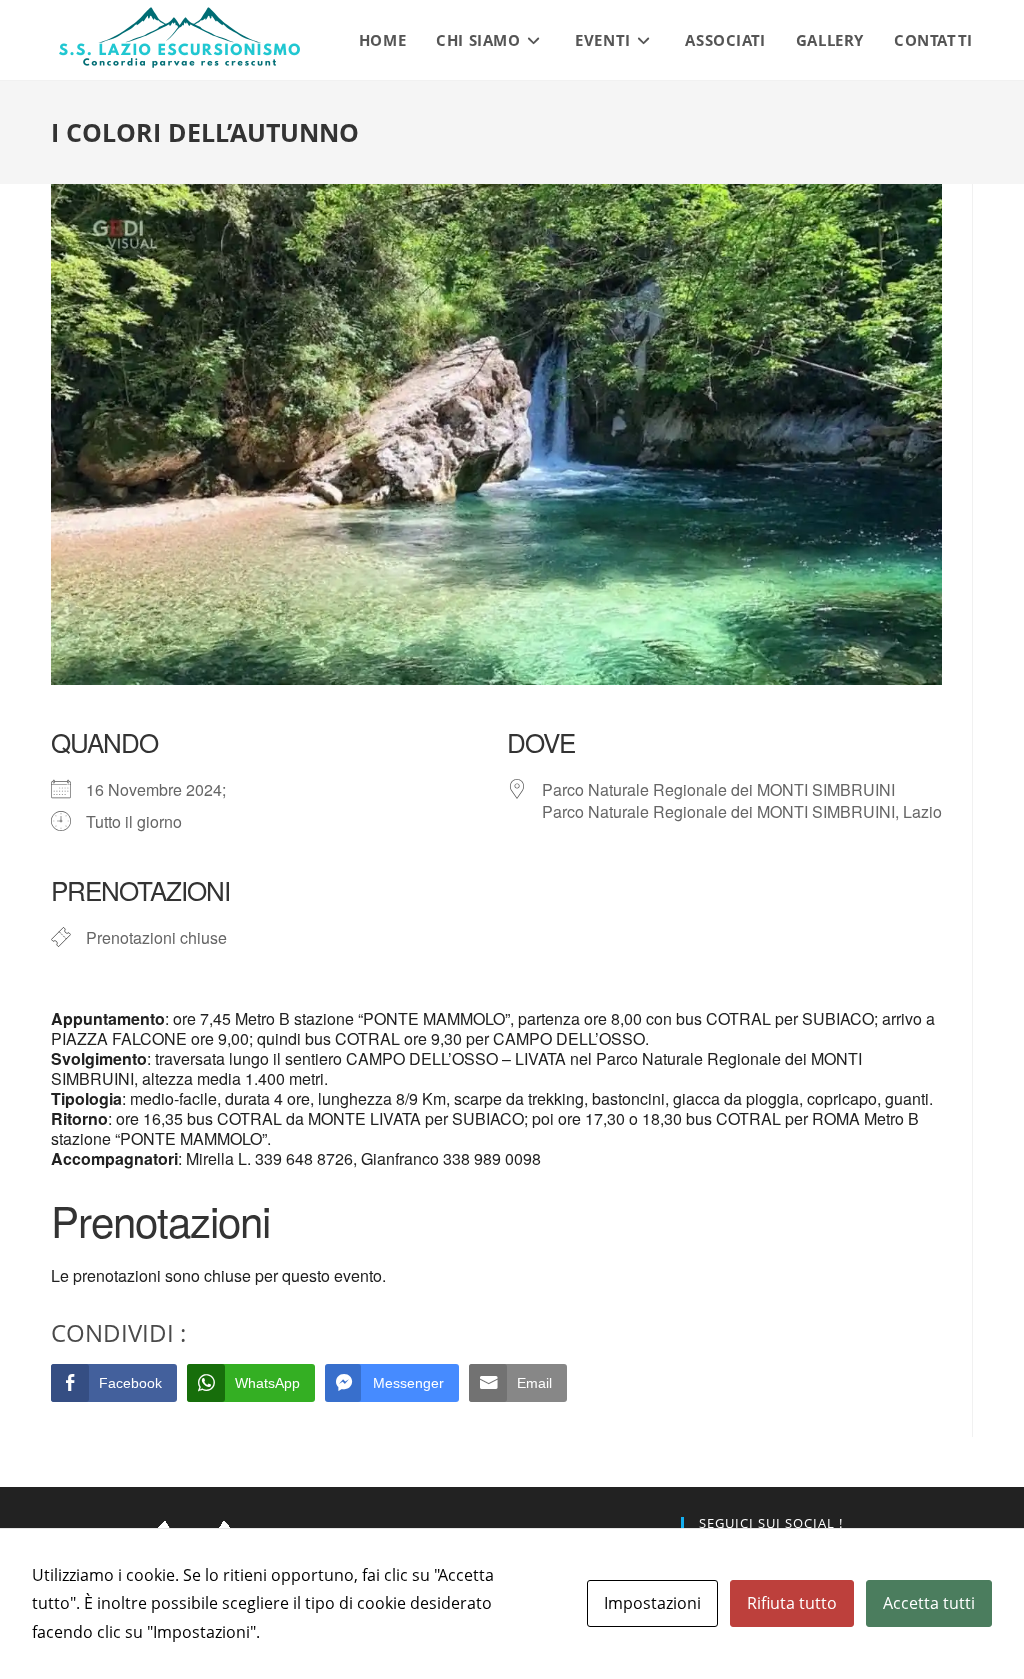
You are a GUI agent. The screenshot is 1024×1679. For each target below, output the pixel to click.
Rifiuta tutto (792, 1603)
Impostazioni (652, 1603)
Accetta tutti (929, 1603)
